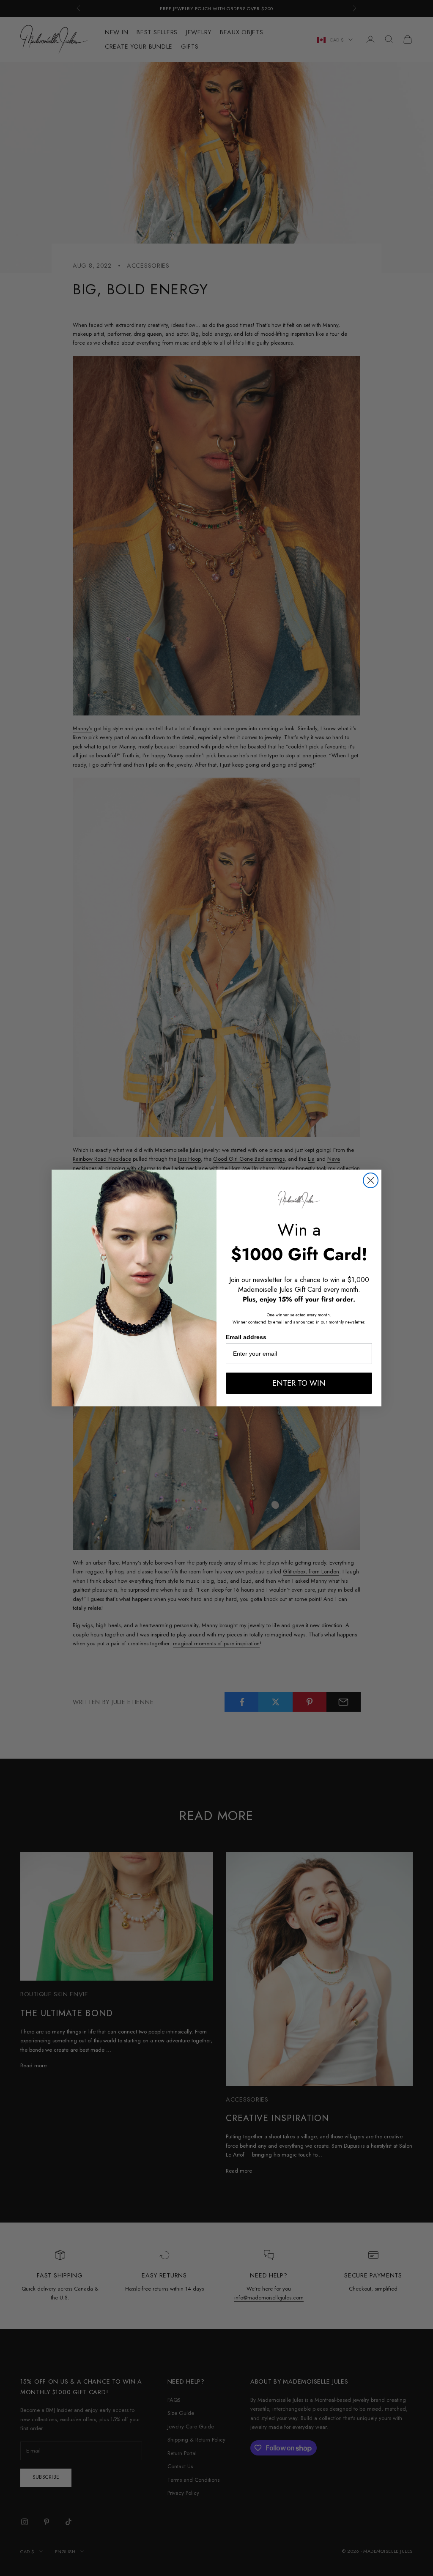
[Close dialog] (371, 1180)
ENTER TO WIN (299, 1383)
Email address (246, 1337)
